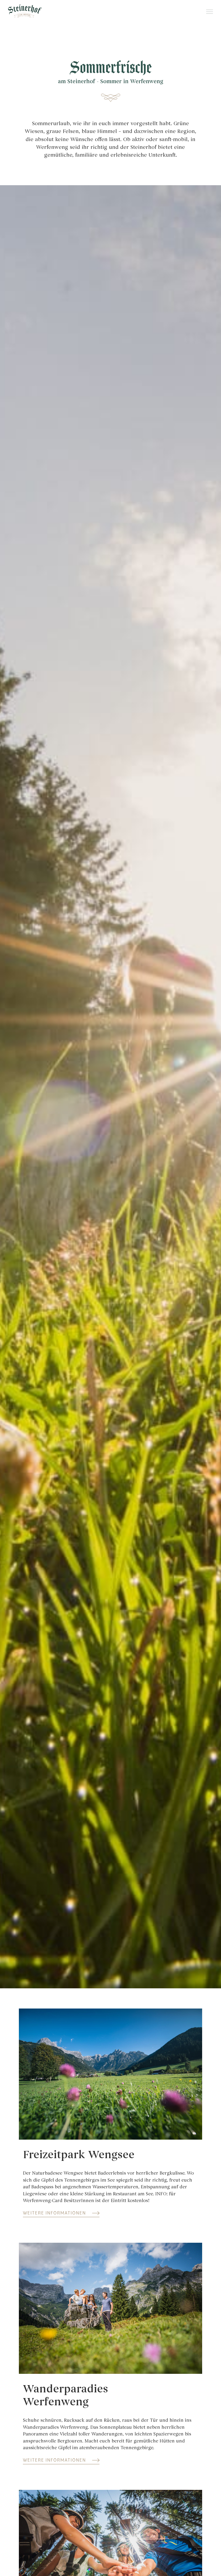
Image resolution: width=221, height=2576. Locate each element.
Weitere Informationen (54, 2213)
